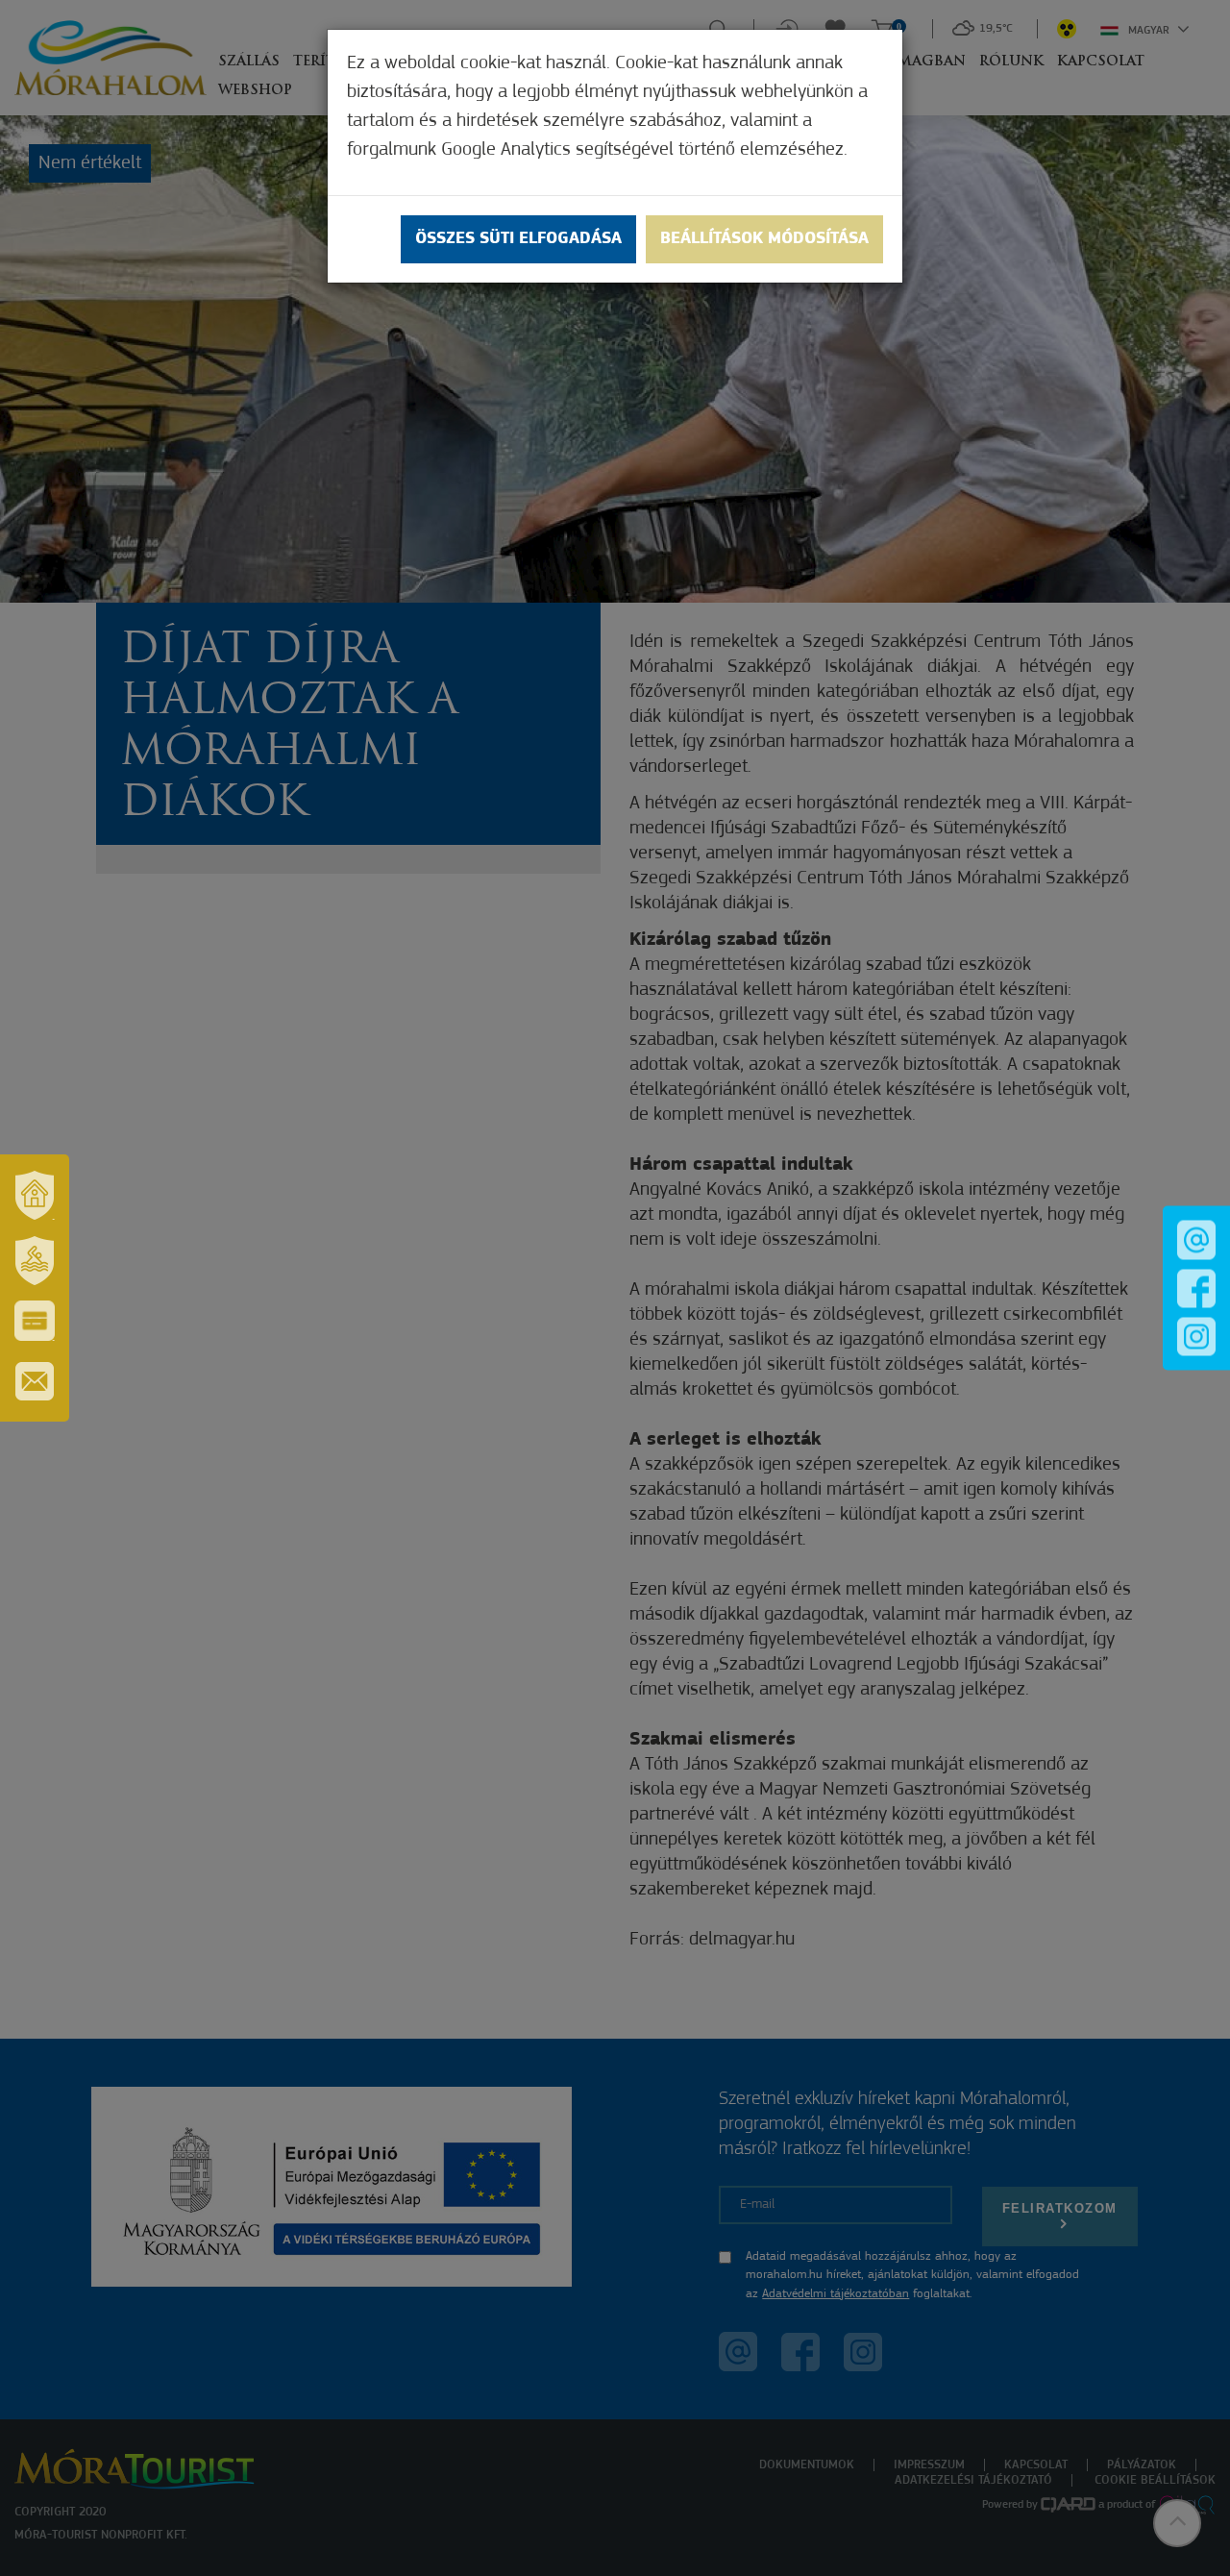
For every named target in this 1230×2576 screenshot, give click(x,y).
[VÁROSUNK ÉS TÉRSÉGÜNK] (35, 1195)
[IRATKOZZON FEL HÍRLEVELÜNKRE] (35, 1381)
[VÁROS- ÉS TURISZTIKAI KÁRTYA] (35, 1321)
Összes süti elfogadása (518, 239)
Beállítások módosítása (764, 239)
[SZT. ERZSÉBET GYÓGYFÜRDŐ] (35, 1260)
